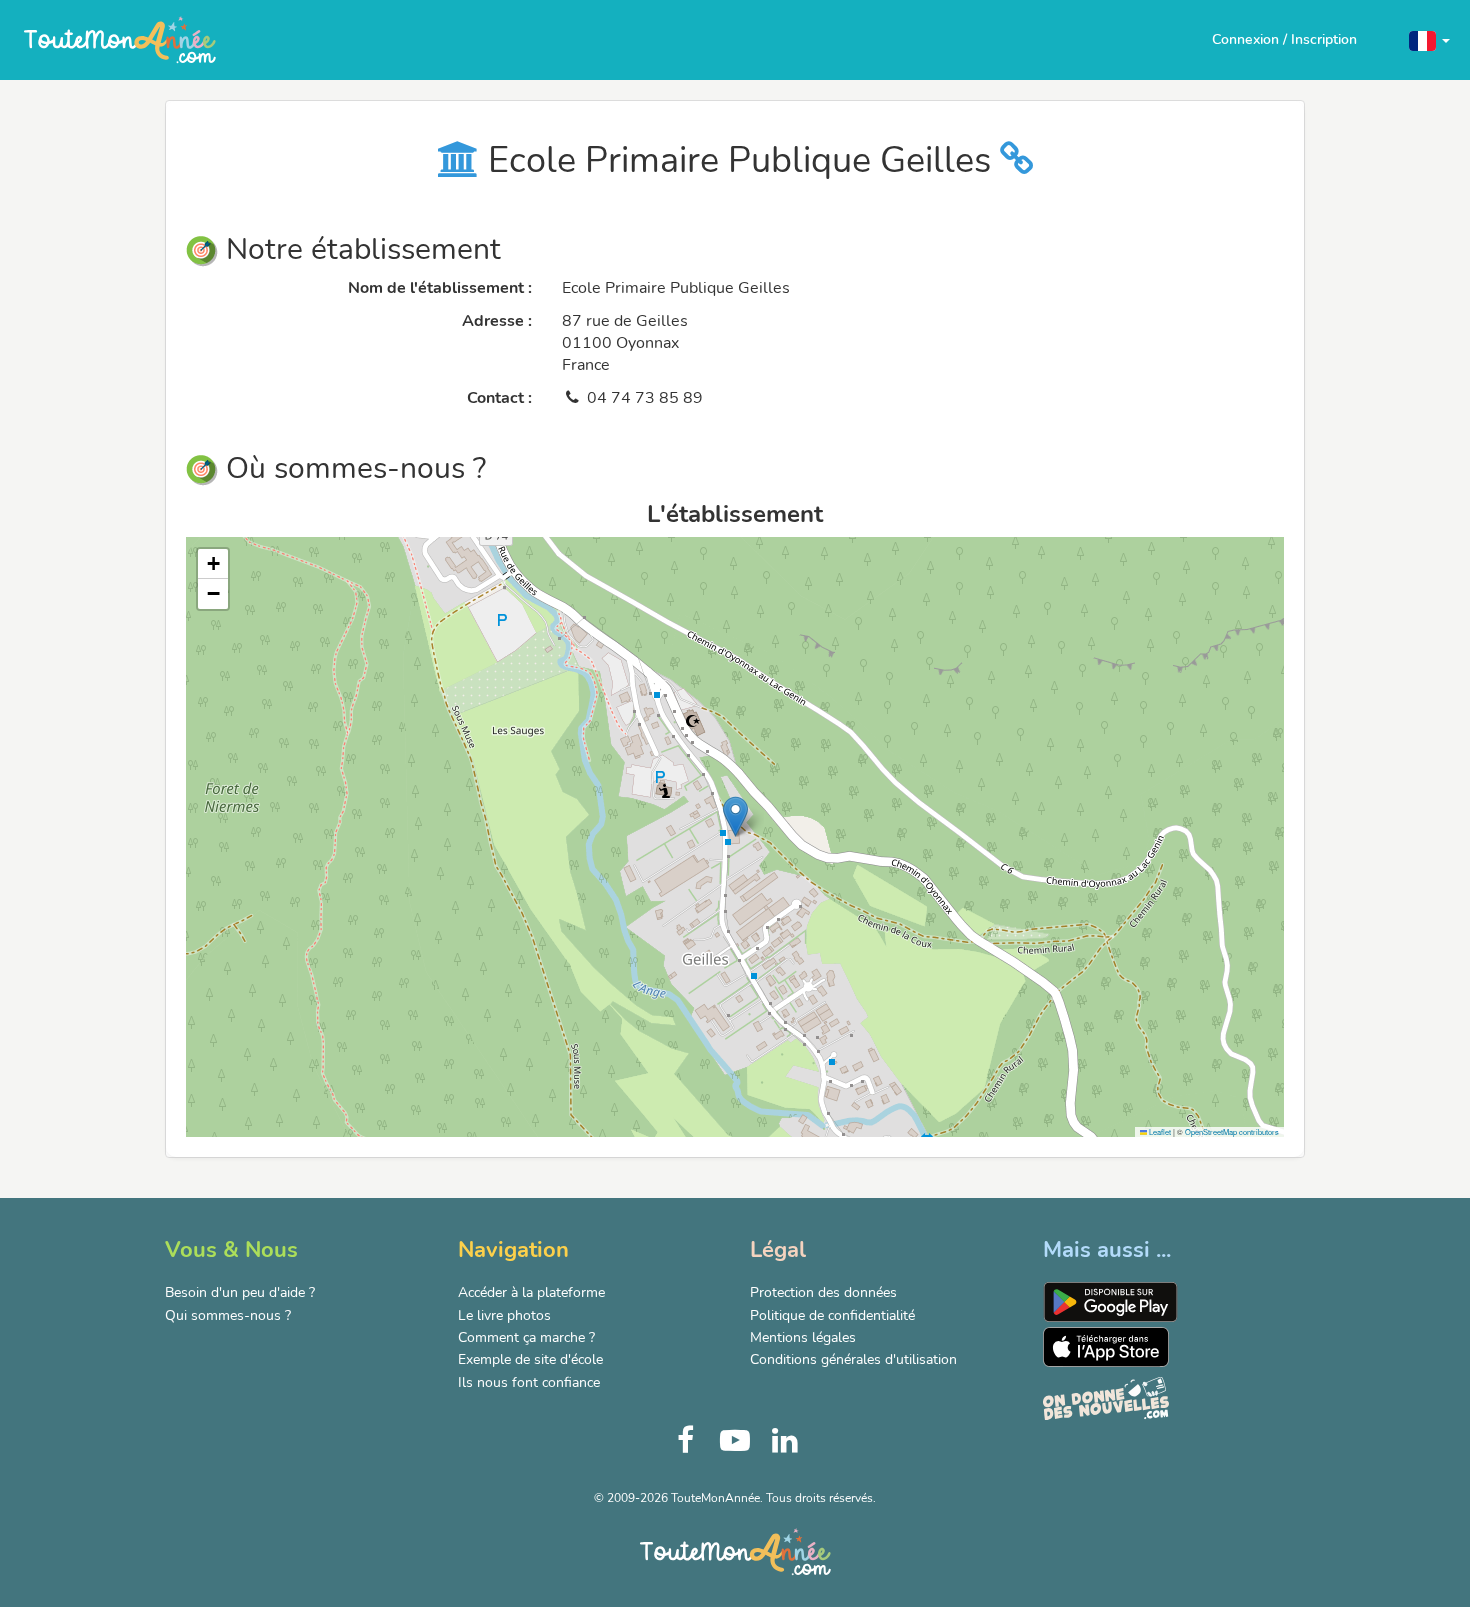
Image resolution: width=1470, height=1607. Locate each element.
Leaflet (1159, 1131)
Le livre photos (504, 1315)
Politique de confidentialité (832, 1315)
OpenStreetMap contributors (1232, 1131)
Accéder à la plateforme (531, 1292)
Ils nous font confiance (529, 1382)
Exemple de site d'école (530, 1359)
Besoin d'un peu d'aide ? (240, 1292)
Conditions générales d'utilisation (853, 1359)
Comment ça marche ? (526, 1337)
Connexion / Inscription (1284, 39)
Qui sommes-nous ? (228, 1315)
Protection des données (823, 1292)
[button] (1429, 39)
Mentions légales (803, 1337)
